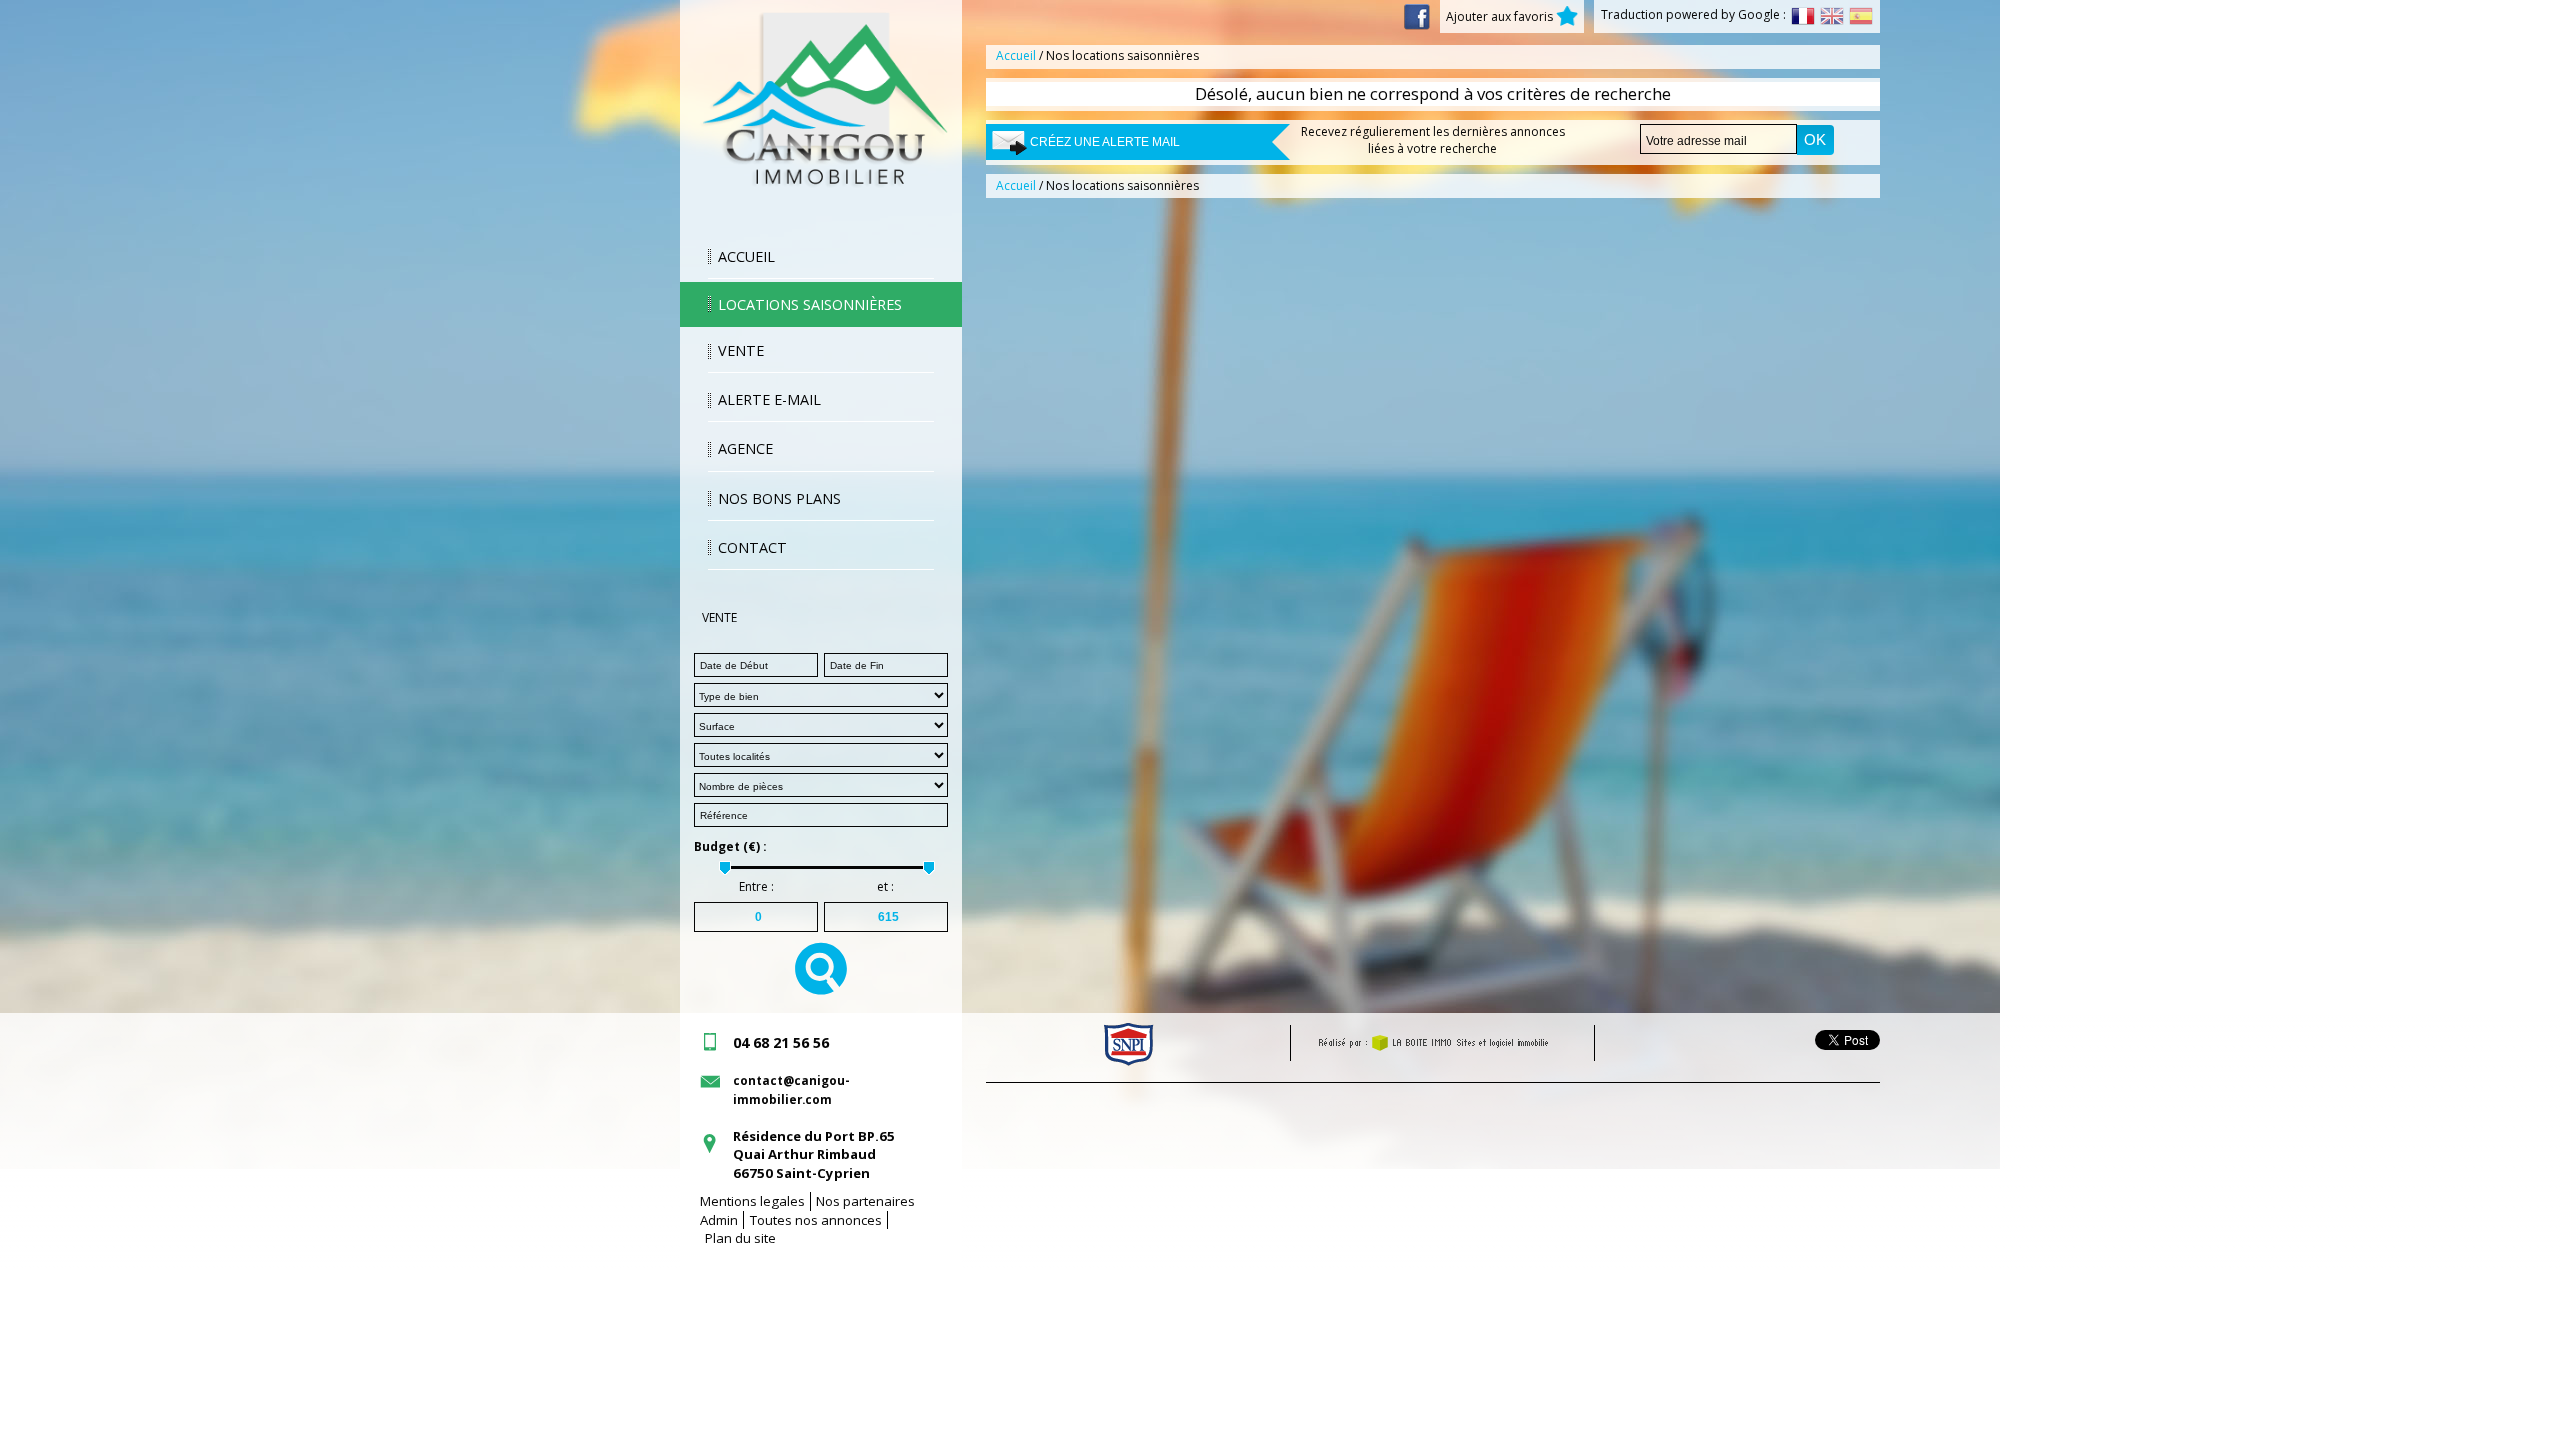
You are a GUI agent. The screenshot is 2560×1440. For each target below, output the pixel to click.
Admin (719, 1220)
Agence (745, 448)
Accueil (746, 256)
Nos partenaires (865, 1201)
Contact (752, 547)
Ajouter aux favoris (1501, 16)
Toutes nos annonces (816, 1220)
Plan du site (740, 1238)
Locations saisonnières (810, 304)
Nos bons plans (779, 498)
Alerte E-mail (769, 399)
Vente (741, 350)
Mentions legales (752, 1201)
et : (885, 887)
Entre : (756, 887)
